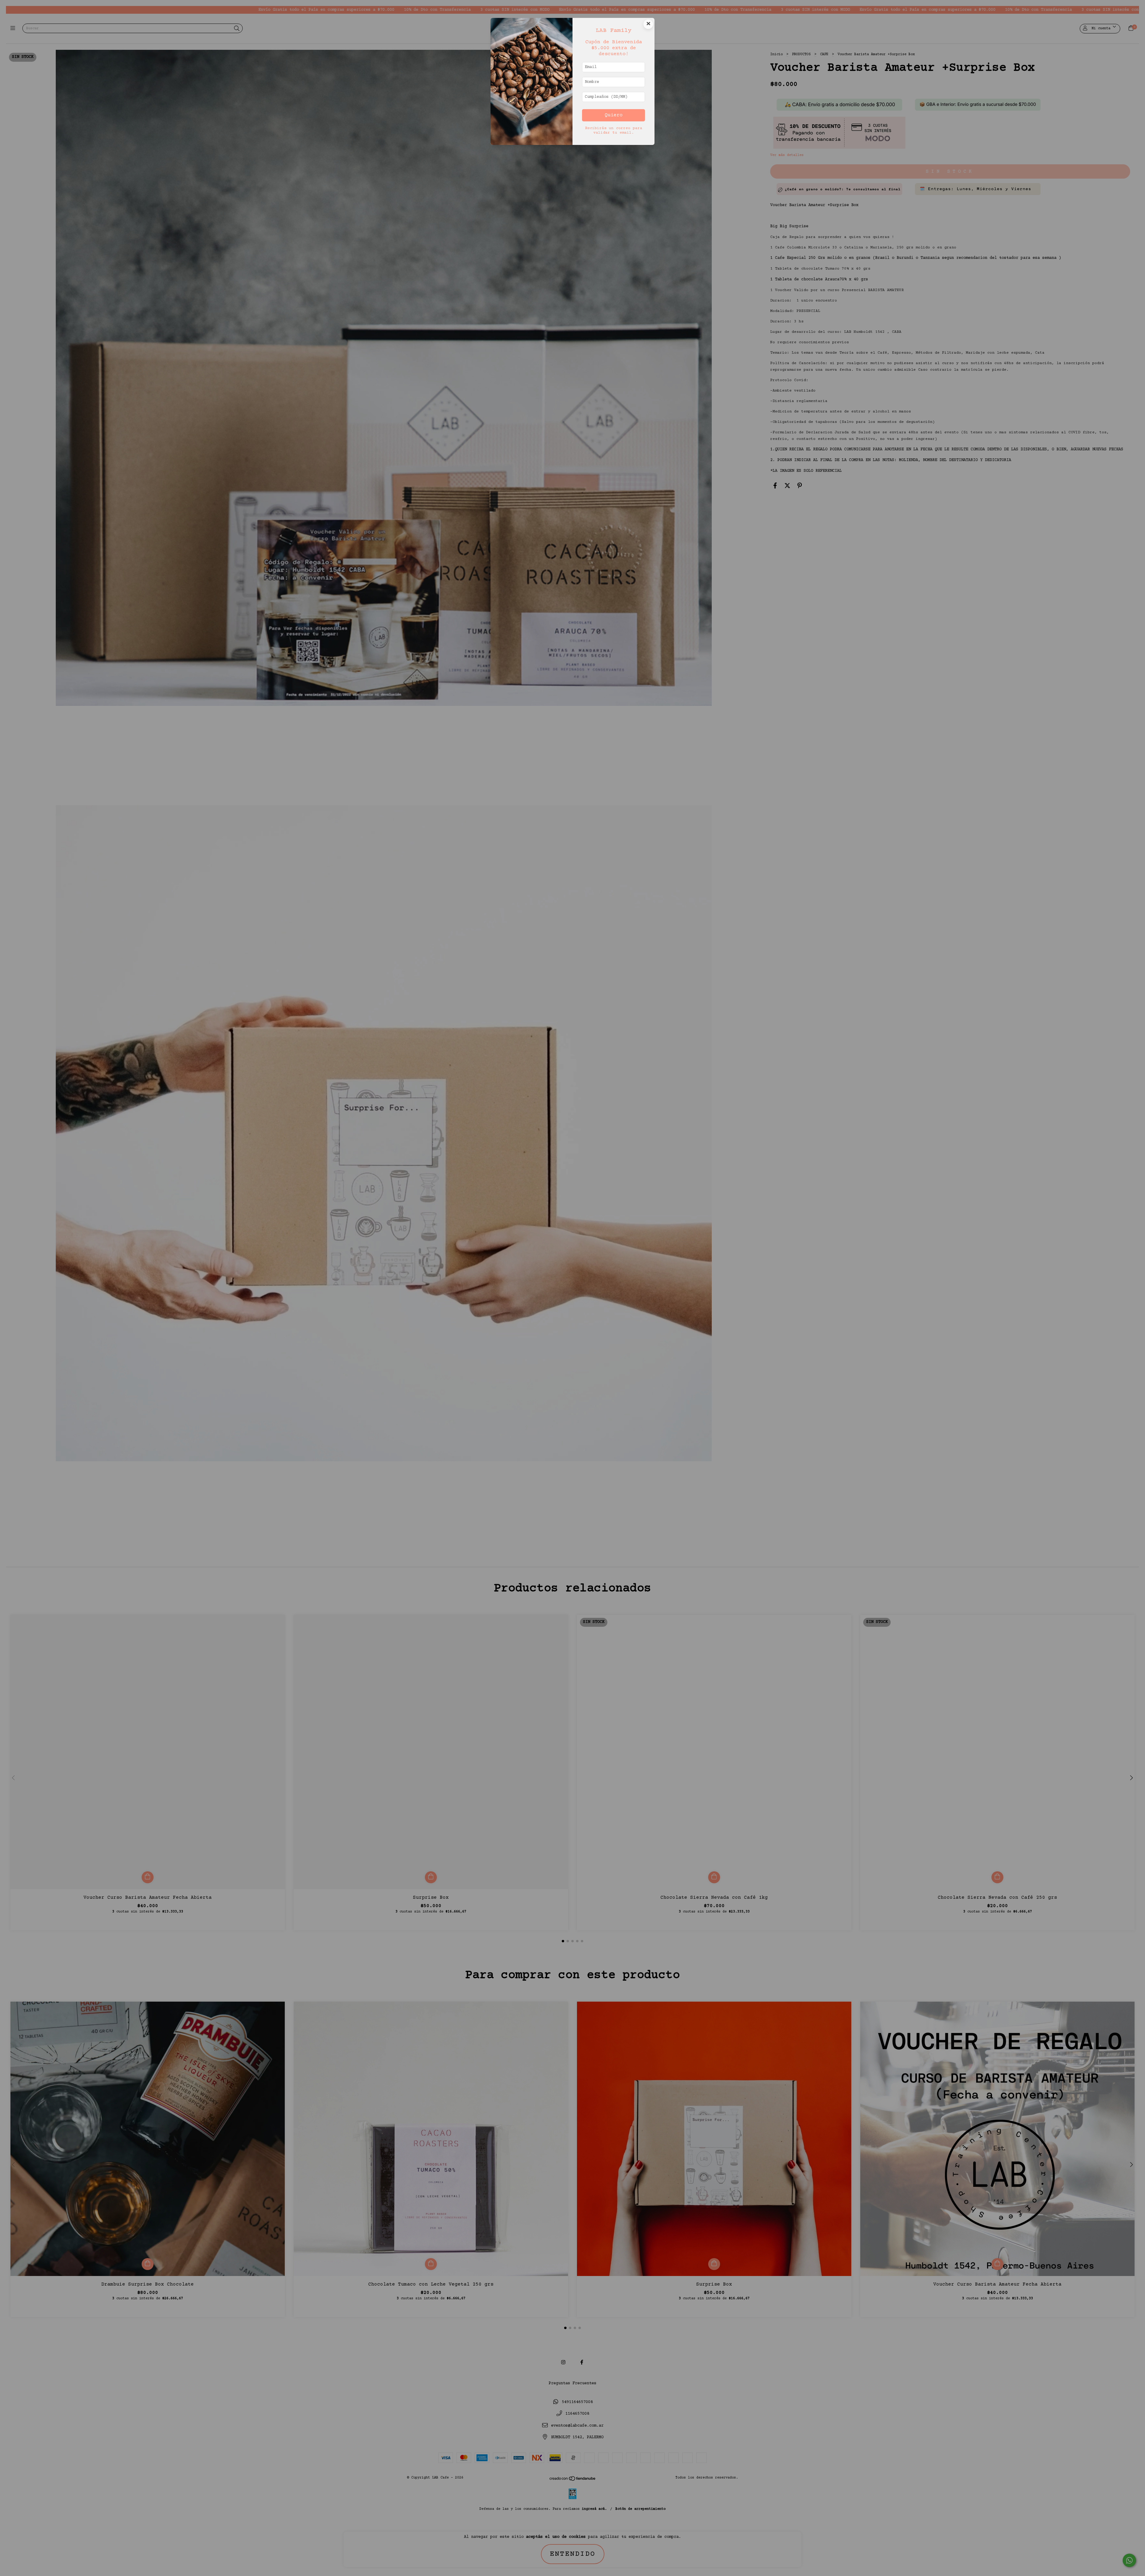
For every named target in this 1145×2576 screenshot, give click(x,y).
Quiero (614, 115)
